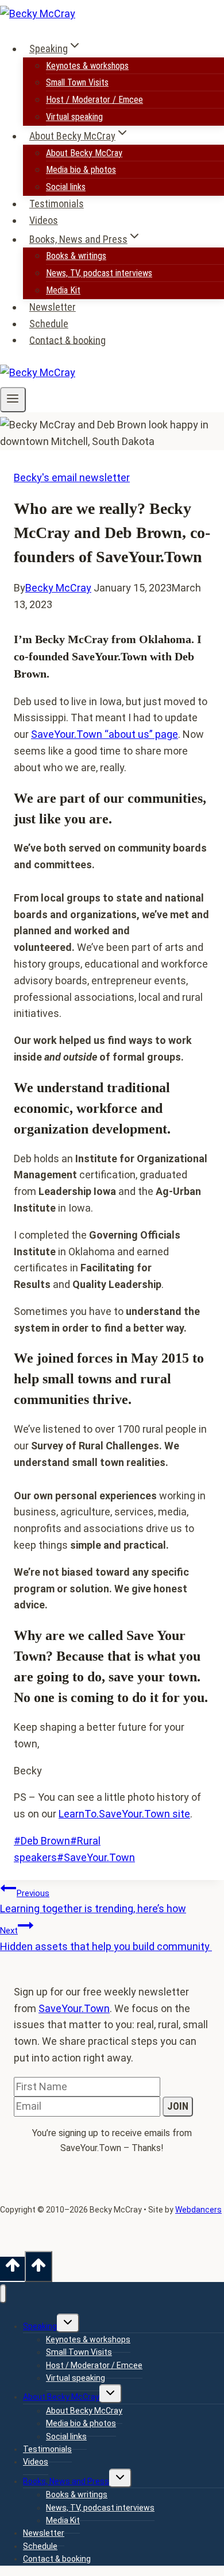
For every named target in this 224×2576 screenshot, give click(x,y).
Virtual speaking (74, 117)
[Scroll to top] (12, 2269)
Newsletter (53, 307)
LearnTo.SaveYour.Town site (124, 1814)
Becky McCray (58, 588)
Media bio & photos (81, 170)
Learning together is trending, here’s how (93, 1902)
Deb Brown (42, 1841)
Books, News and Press (66, 2481)
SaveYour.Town (96, 1857)
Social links (66, 187)
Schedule (49, 324)
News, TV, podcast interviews (99, 273)
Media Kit (63, 290)
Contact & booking (67, 340)
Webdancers (198, 2210)
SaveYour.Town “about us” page (105, 734)
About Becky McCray (84, 153)
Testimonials (57, 204)
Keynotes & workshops (87, 66)
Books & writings (76, 256)
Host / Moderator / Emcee (94, 100)
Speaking (40, 2326)
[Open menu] (13, 400)
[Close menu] (3, 2294)
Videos (44, 220)
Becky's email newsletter (72, 477)
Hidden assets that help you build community (106, 1939)
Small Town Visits (77, 82)
